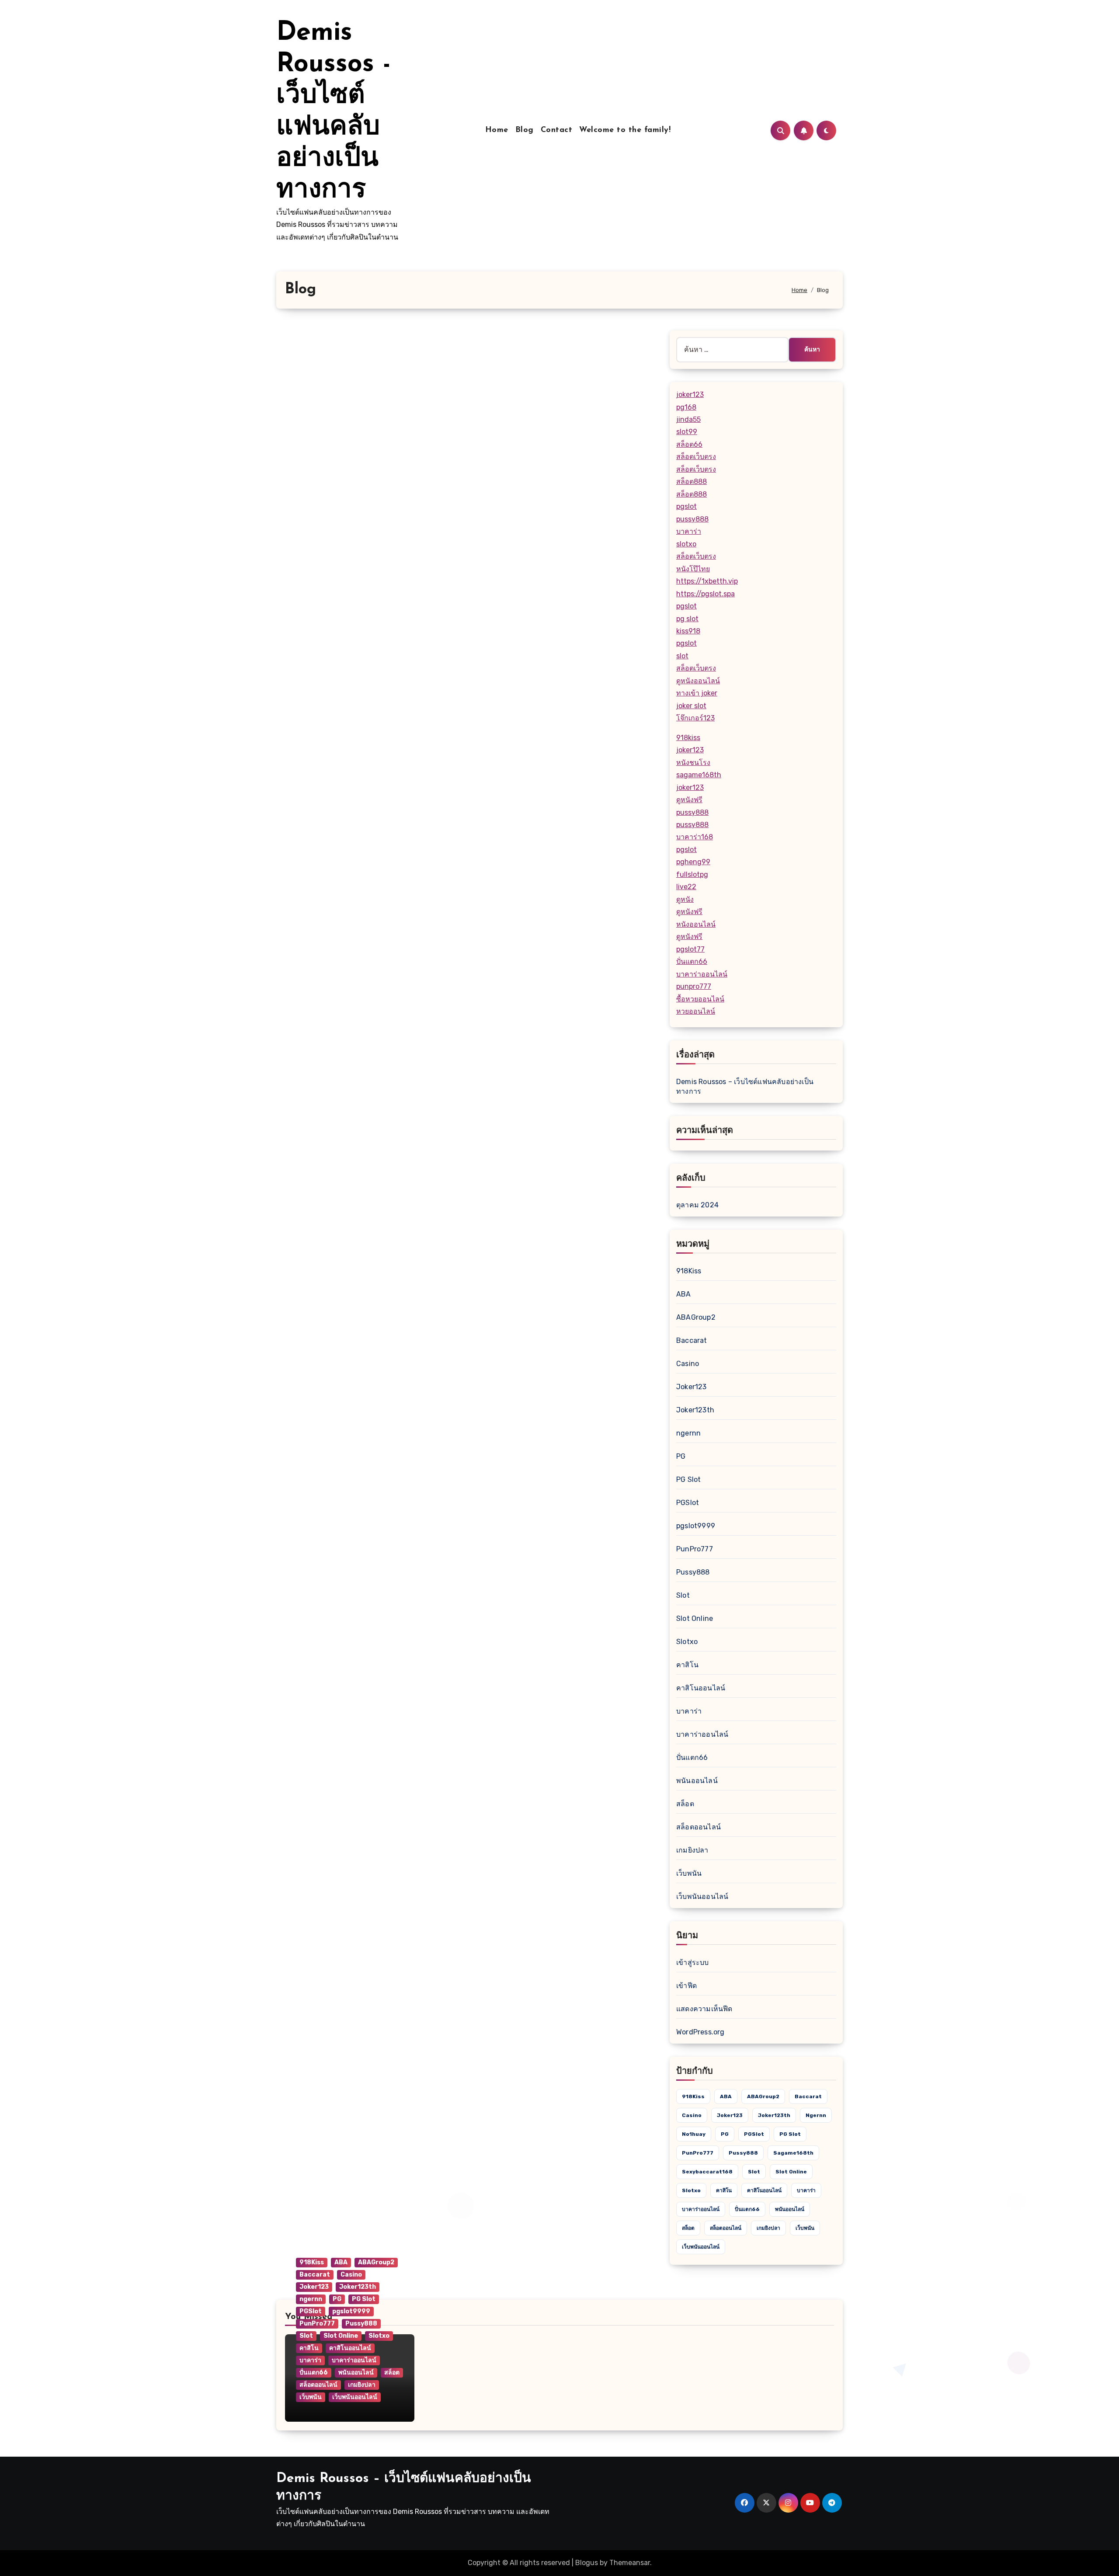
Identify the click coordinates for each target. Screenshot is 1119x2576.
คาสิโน (687, 1665)
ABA (684, 1294)
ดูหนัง (685, 899)
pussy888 (692, 519)
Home (497, 130)
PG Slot (688, 1479)
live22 (686, 887)
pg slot (687, 619)
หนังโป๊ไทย (693, 569)
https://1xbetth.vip (707, 581)
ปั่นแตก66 (692, 961)
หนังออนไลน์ (696, 924)
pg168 (686, 407)
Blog (525, 130)
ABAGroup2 (696, 1317)
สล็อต (685, 1804)
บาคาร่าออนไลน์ (702, 974)
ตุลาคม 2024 (697, 1205)
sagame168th (699, 775)
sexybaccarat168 (707, 2172)
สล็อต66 (689, 444)
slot (682, 656)
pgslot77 (690, 949)
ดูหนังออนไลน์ (698, 681)
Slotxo (687, 1642)
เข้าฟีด (686, 1986)
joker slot (691, 706)
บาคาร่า (689, 531)
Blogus (587, 2563)
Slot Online (695, 1618)
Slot (683, 1595)
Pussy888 (693, 1572)
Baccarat (692, 1340)
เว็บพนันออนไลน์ (702, 1896)
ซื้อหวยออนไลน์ (700, 999)
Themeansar (630, 2563)
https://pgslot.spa (705, 594)
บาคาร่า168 (695, 837)
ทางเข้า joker (697, 693)
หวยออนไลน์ (696, 1011)
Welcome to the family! (625, 130)
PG (681, 1456)
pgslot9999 (696, 1526)
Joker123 (692, 1387)
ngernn (688, 1433)
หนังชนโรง (693, 763)
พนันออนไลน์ (697, 1781)
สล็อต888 (692, 481)
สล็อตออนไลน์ (699, 1827)
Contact (557, 130)
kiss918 (688, 631)
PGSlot (688, 1503)
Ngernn (816, 2115)
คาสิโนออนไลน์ (701, 1688)
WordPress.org (700, 2032)
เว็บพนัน (689, 1873)
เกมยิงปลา (692, 1850)
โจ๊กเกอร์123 (695, 718)
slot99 (687, 432)
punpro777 (694, 986)
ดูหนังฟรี (689, 800)
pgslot (686, 506)
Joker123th (695, 1410)
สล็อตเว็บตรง (696, 457)
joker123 (690, 395)
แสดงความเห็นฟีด (704, 2009)
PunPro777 (695, 1549)
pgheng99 (693, 862)
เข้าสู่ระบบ (693, 1962)
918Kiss (689, 1271)
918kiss (688, 738)
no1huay (694, 2134)
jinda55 (688, 419)
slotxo (686, 544)
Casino (688, 1364)
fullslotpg (692, 874)
